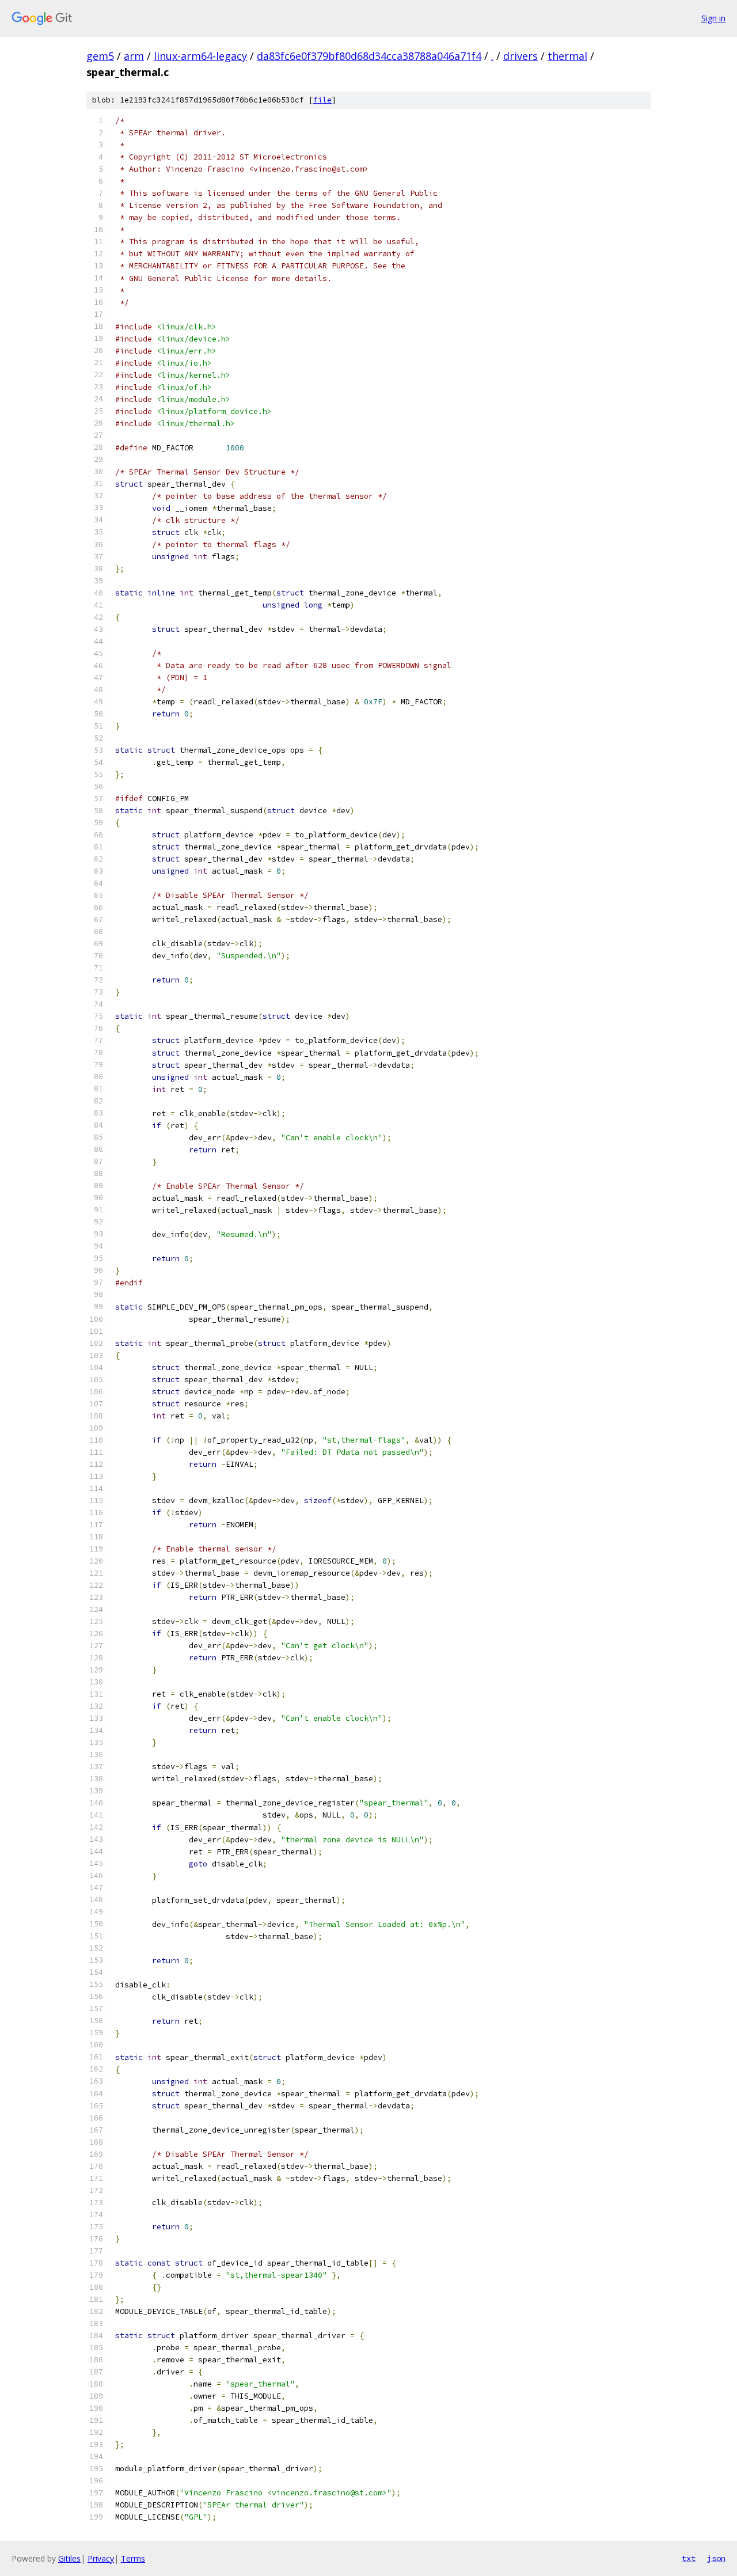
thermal (567, 56)
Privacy (101, 2558)
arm (134, 56)
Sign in (713, 18)
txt (689, 2558)
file (322, 100)
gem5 (100, 56)
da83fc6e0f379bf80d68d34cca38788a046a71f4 (369, 56)
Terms (133, 2558)
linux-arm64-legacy (200, 56)
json (716, 2558)
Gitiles (69, 2558)
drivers (521, 56)
